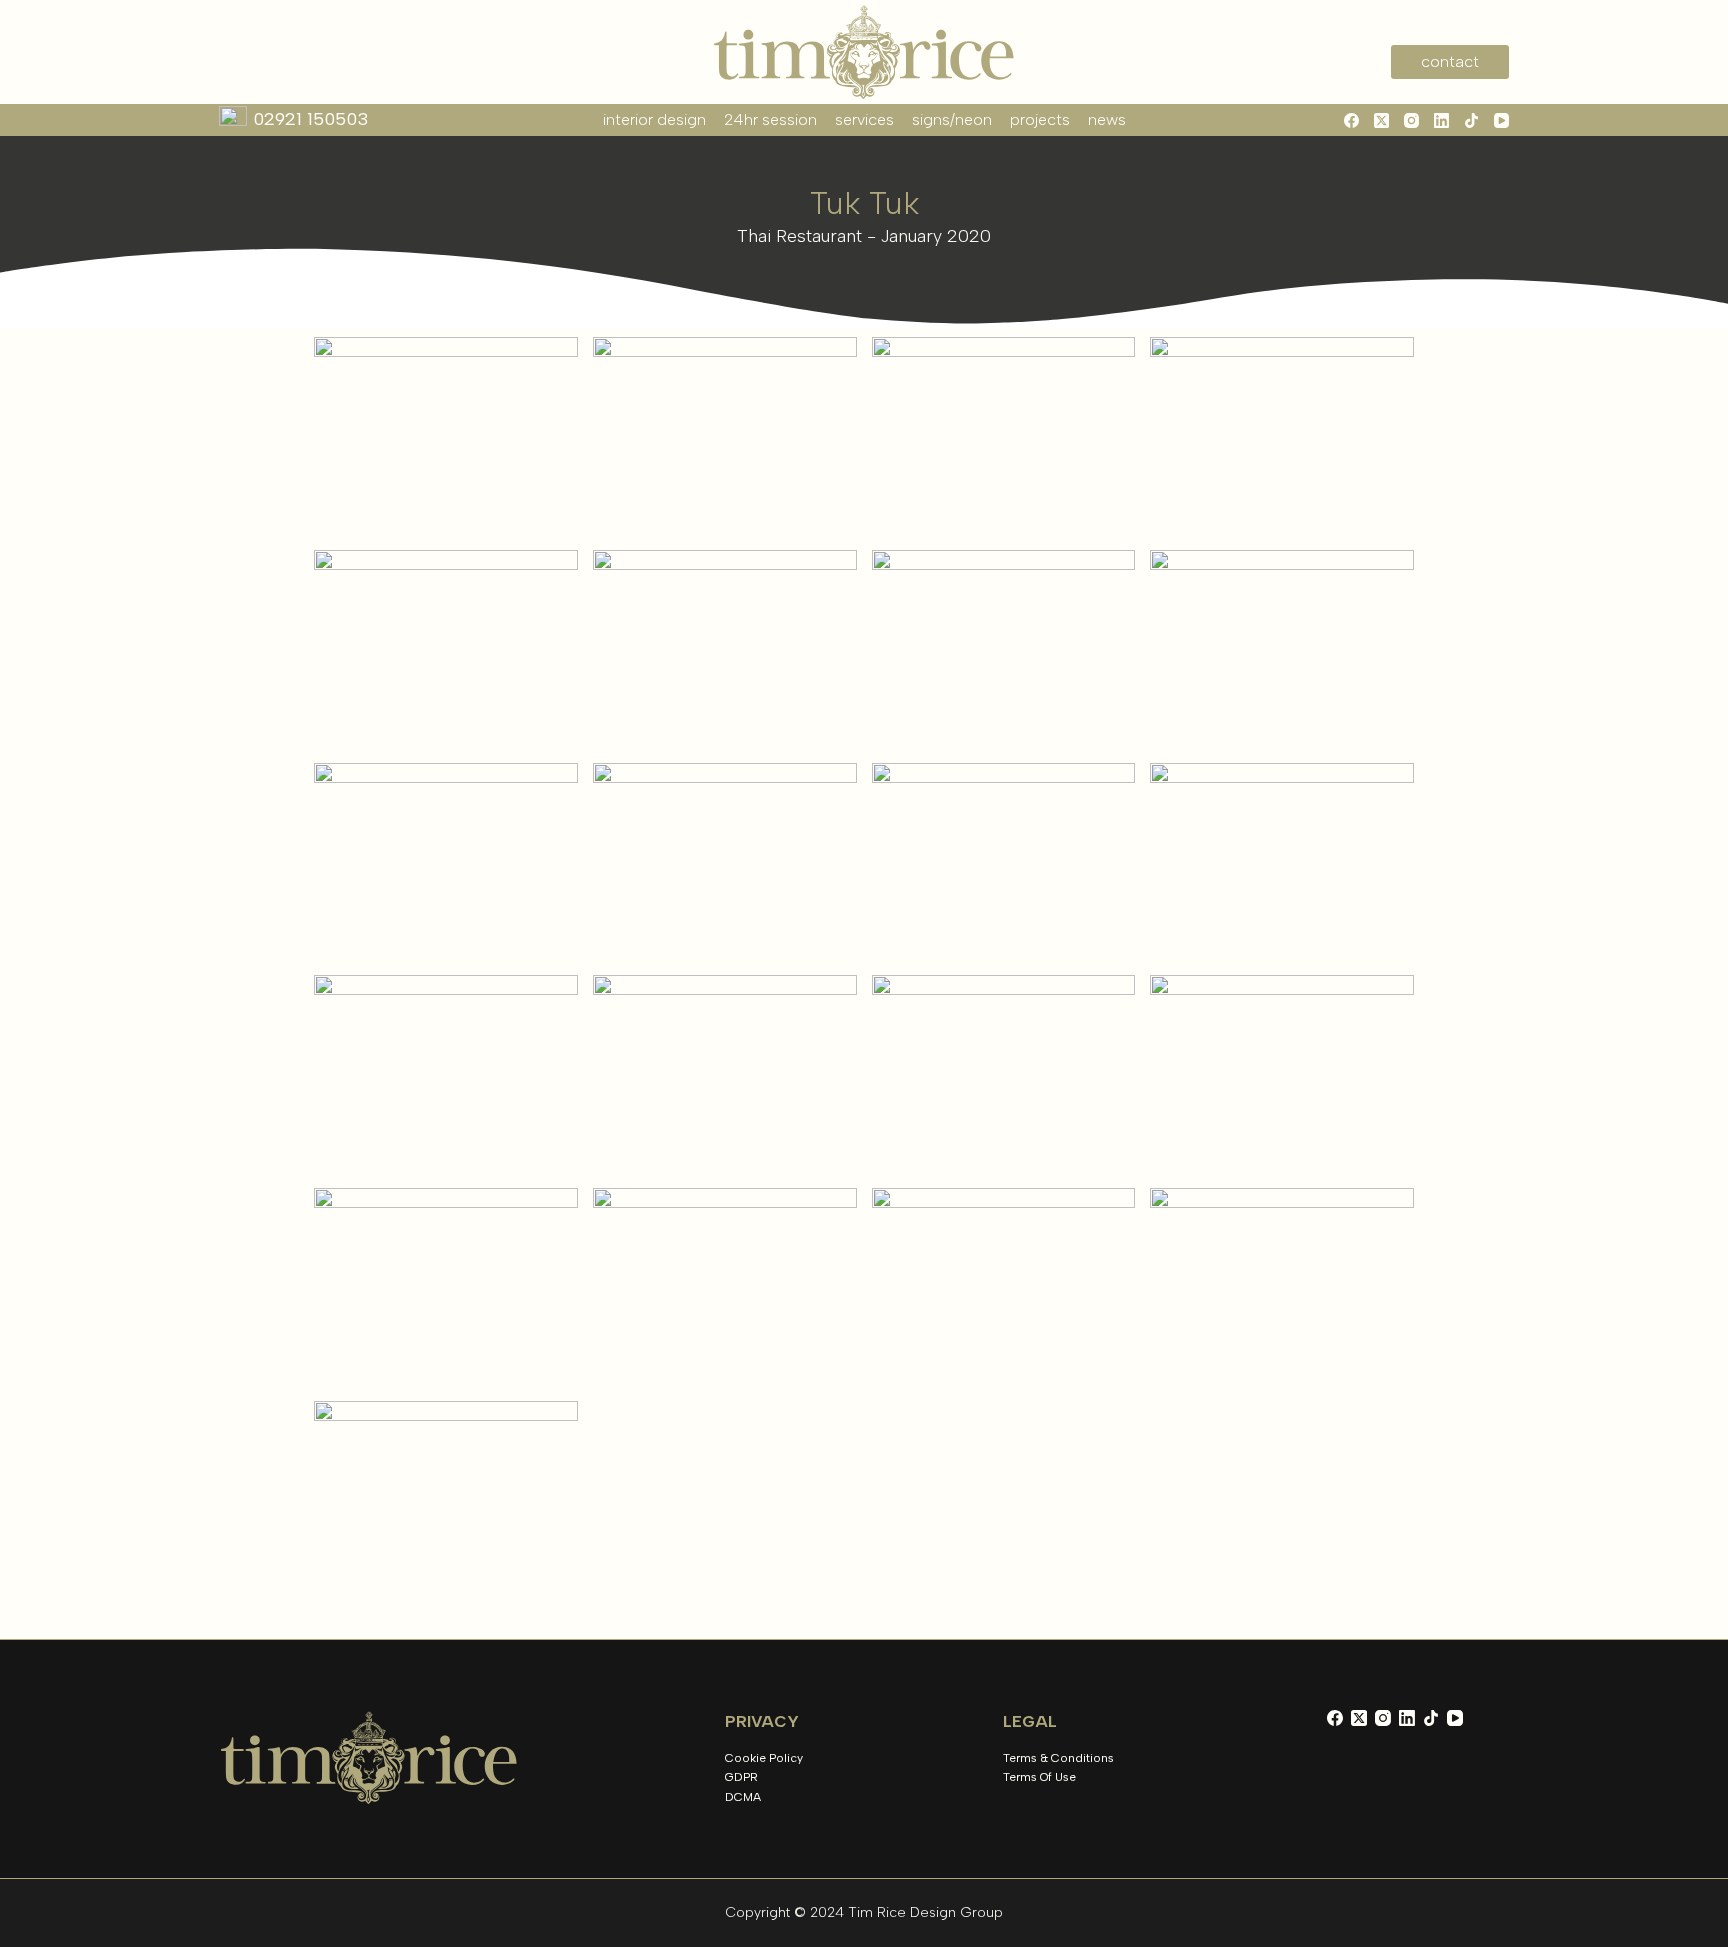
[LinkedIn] (1441, 120)
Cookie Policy (764, 1758)
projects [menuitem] (1040, 119)
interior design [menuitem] (654, 119)
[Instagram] (1411, 120)
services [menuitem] (864, 119)
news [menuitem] (1107, 119)
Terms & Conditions (1058, 1758)
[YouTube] (1501, 120)
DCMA (743, 1797)
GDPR (741, 1777)
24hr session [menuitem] (770, 119)
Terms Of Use (1039, 1777)
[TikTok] (1471, 120)
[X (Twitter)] (1381, 120)
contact (1450, 61)
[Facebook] (1351, 120)
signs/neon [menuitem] (952, 119)
